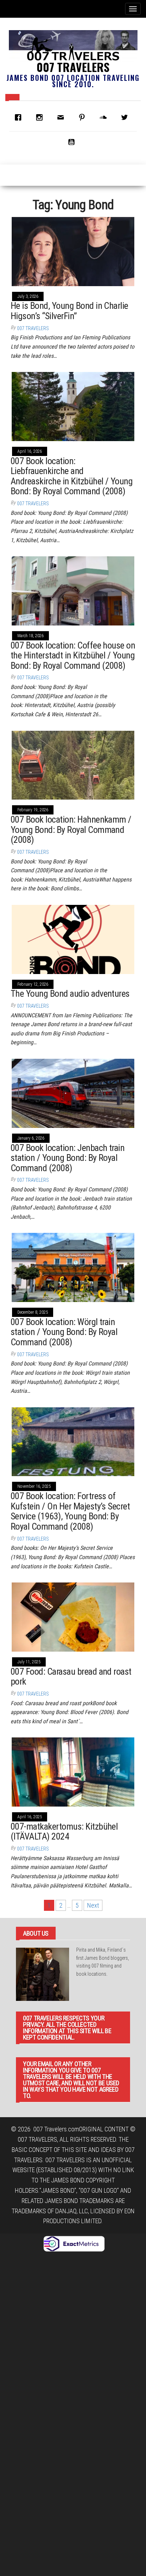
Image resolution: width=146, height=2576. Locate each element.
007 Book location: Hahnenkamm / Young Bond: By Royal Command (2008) (71, 830)
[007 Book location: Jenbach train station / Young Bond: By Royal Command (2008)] (73, 1093)
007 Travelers (73, 67)
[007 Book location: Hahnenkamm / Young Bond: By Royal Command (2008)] (73, 765)
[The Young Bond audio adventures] (73, 939)
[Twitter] (126, 117)
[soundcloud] (105, 117)
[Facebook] (20, 117)
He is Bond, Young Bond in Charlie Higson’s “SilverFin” (69, 311)
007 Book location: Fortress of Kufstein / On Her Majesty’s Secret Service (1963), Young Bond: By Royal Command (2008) (70, 1511)
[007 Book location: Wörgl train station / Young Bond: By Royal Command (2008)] (73, 1267)
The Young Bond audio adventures (70, 994)
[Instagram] (41, 117)
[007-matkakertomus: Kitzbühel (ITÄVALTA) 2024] (73, 1771)
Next (93, 1905)
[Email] (62, 117)
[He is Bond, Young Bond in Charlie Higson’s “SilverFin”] (73, 251)
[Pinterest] (84, 117)
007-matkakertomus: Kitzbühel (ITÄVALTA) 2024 (64, 1832)
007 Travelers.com (56, 2129)
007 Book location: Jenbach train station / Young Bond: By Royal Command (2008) (68, 1158)
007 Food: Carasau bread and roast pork (71, 1677)
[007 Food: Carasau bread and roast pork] (73, 1616)
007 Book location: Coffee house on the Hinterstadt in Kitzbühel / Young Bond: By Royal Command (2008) (73, 655)
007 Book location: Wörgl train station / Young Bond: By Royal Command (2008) (64, 1332)
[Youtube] (73, 142)
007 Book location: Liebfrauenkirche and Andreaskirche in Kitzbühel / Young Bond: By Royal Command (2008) (72, 476)
